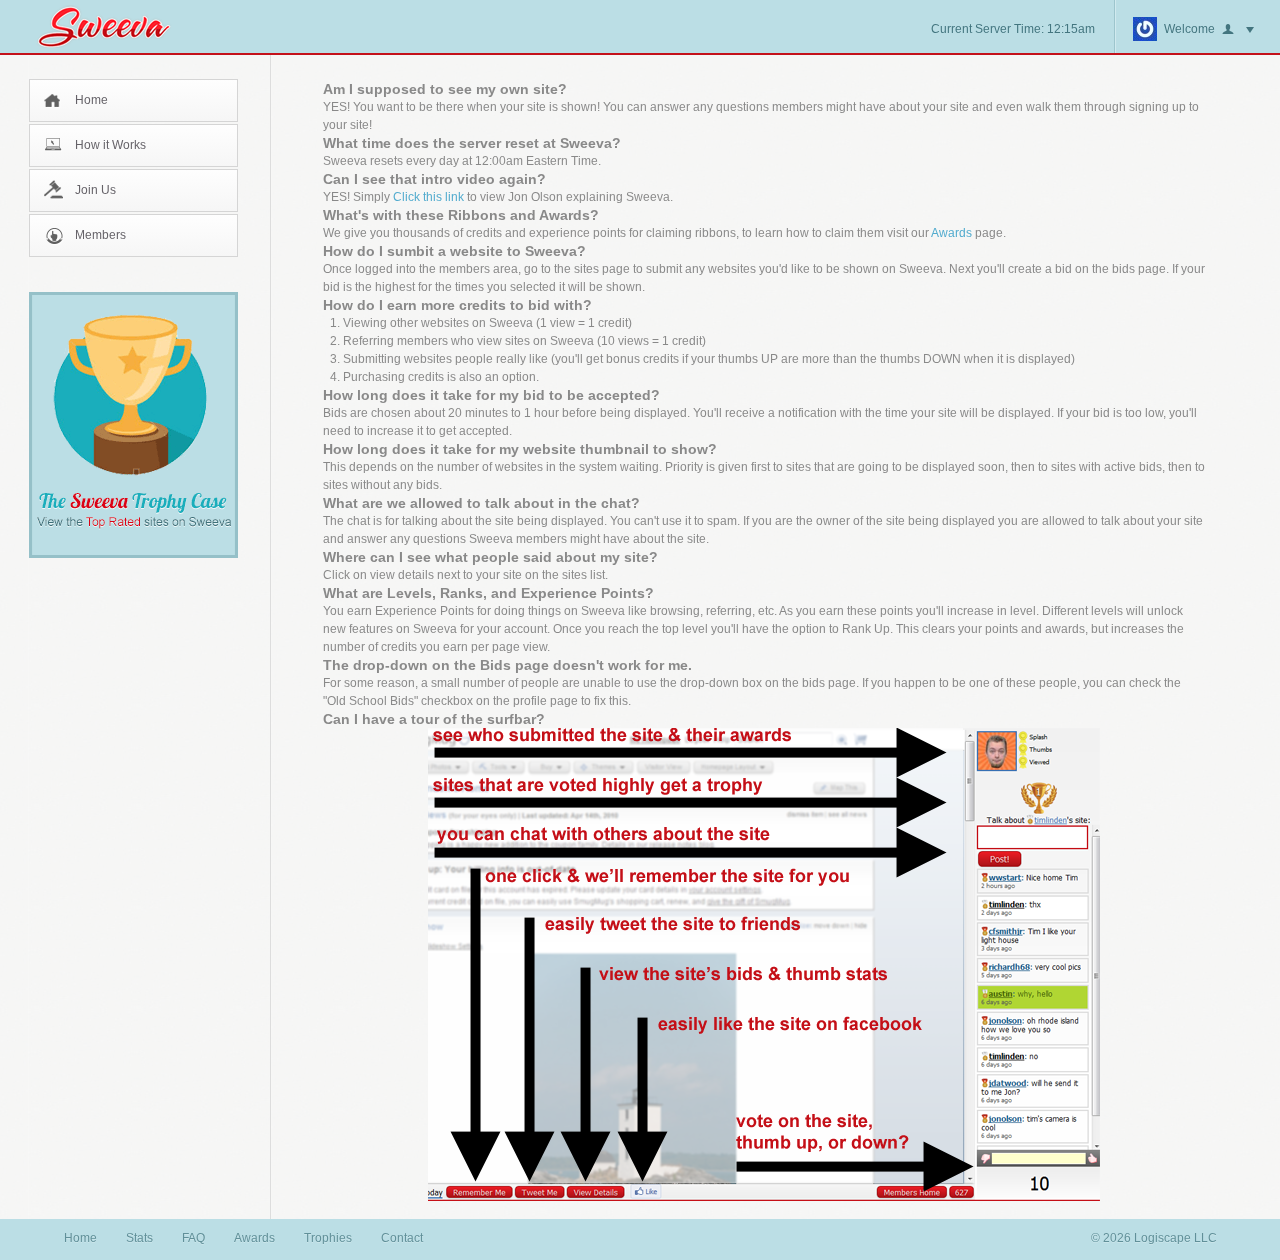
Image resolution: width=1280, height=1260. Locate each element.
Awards (951, 233)
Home (91, 100)
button (1238, 30)
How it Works (110, 145)
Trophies (328, 1238)
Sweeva (114, 26)
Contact (402, 1238)
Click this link (428, 197)
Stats (139, 1238)
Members (100, 235)
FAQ (193, 1238)
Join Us (95, 190)
